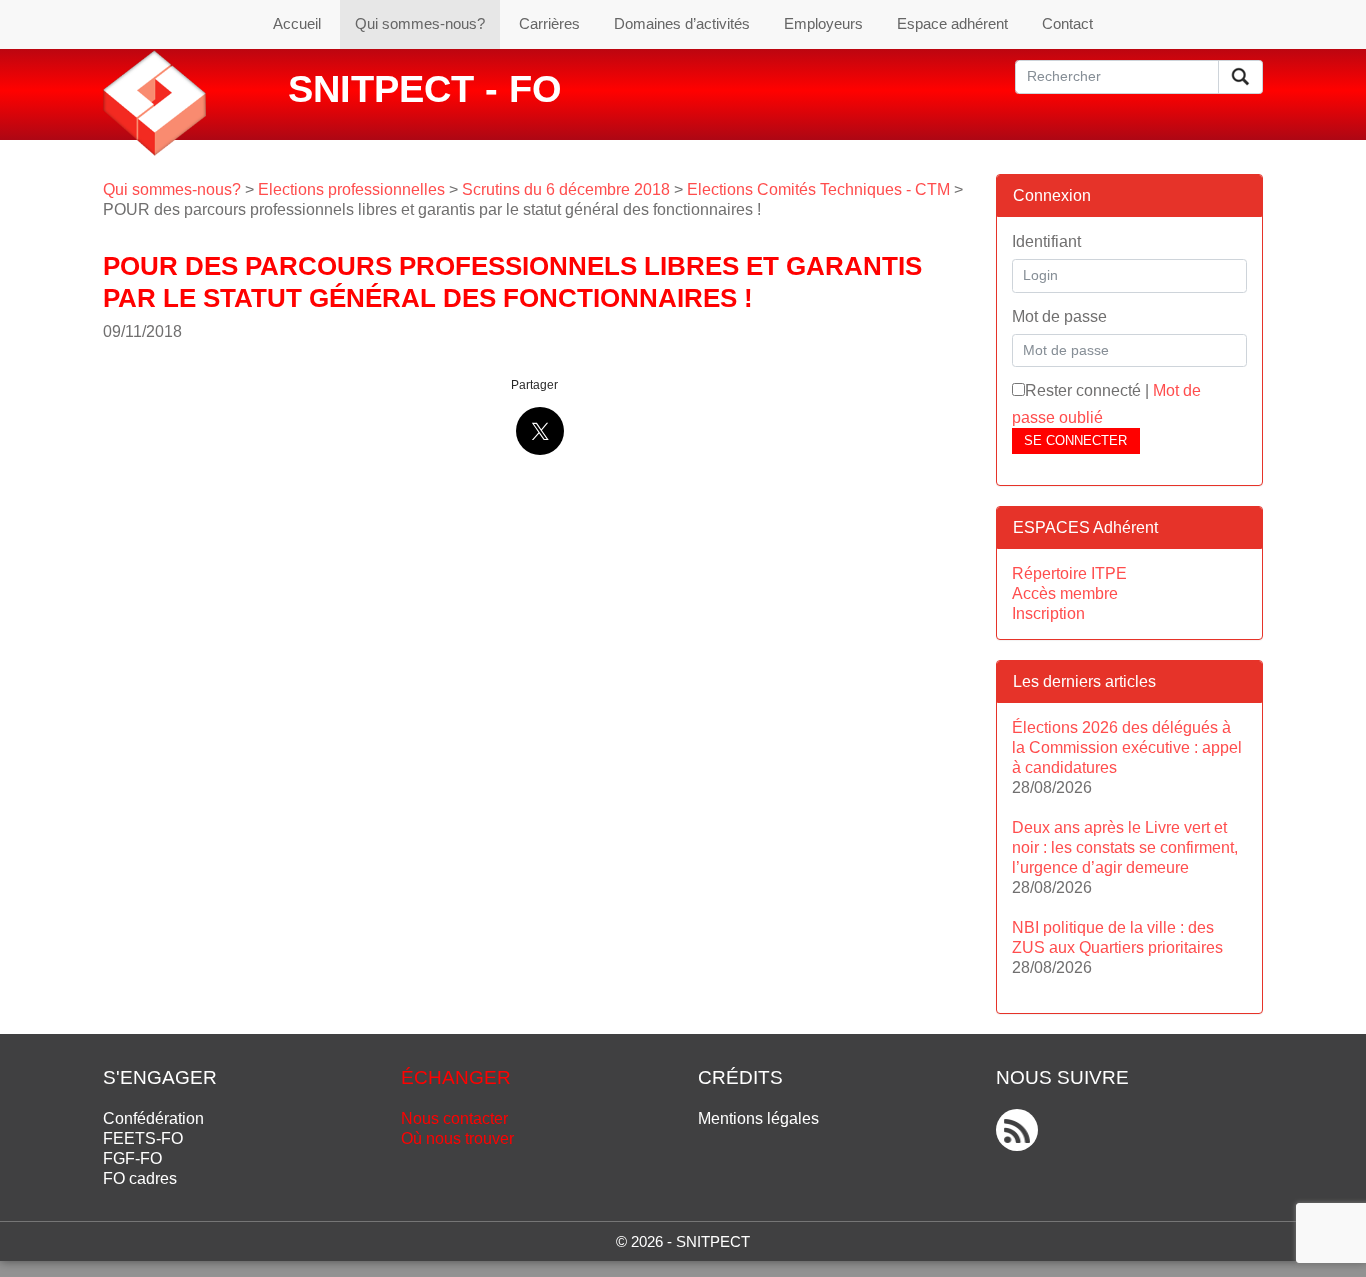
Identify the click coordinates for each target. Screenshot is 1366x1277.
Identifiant (1046, 241)
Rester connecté (1083, 390)
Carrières (549, 23)
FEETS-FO (143, 1138)
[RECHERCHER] (1240, 77)
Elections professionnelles (351, 189)
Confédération (153, 1118)
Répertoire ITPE (1069, 573)
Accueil (297, 23)
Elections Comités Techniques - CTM (818, 189)
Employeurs (823, 23)
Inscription (1048, 613)
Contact (1067, 23)
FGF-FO (132, 1158)
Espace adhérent (952, 23)
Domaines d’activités (682, 23)
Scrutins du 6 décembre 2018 (566, 189)
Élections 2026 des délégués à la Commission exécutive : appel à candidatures (1127, 747)
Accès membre (1065, 593)
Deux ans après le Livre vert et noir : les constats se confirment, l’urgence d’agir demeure (1125, 847)
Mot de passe (1059, 316)
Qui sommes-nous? (420, 23)
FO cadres (140, 1178)
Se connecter (1075, 440)
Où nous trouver (457, 1138)
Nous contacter (454, 1118)
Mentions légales (758, 1118)
